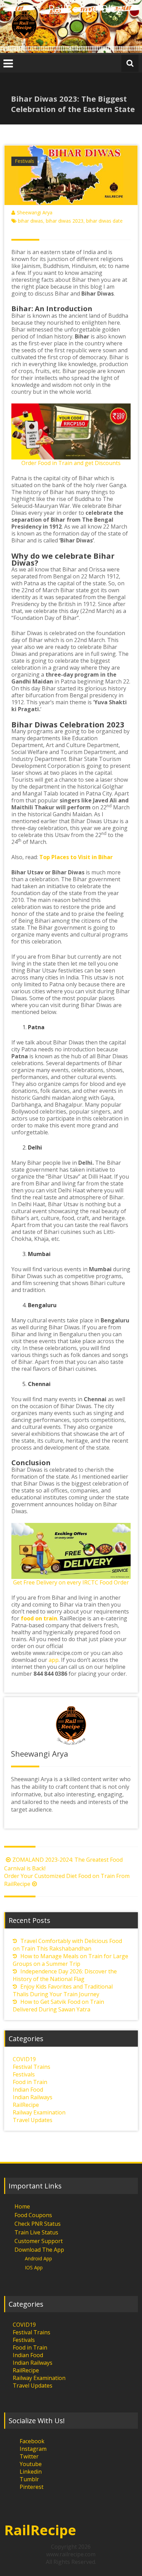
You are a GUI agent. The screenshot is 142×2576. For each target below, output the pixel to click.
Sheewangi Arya (35, 212)
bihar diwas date (104, 221)
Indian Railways (33, 2097)
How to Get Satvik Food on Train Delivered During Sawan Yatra (58, 2006)
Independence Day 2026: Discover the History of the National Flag (65, 1975)
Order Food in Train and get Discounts (71, 463)
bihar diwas (31, 221)
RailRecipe (26, 2105)
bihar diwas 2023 (65, 221)
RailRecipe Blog (85, 8)
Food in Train (30, 2082)
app (54, 1660)
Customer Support (39, 2241)
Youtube (31, 2464)
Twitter (29, 2456)
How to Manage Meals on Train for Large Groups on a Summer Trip (70, 1960)
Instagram (33, 2449)
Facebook (32, 2441)
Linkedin (31, 2472)
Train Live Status (36, 2232)
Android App (38, 2258)
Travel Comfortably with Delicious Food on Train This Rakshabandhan (67, 1945)
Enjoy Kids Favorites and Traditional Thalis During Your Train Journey (63, 1990)
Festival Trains (32, 2067)
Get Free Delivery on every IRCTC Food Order (71, 1582)
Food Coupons (33, 2215)
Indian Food (28, 2090)
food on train (39, 1618)
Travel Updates (33, 2120)
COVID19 (24, 2059)
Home (22, 2206)
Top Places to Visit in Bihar (76, 857)
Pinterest (32, 2487)
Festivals (24, 161)
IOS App (34, 2267)
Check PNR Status (38, 2224)
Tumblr (29, 2479)
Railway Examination (39, 2112)
